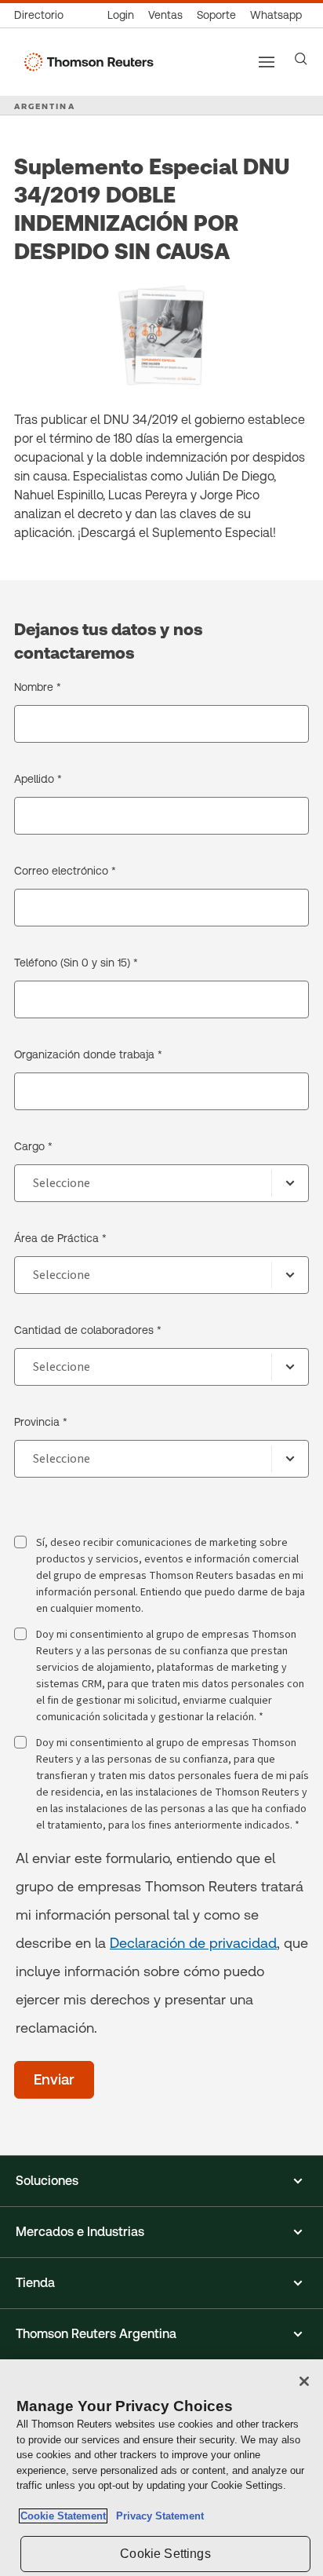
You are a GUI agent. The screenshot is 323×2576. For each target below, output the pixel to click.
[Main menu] (267, 62)
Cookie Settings (165, 2554)
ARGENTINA (45, 106)
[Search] (301, 59)
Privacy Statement (157, 2516)
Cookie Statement (63, 2516)
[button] (161, 2181)
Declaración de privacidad (193, 1943)
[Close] (304, 2381)
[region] (161, 2468)
